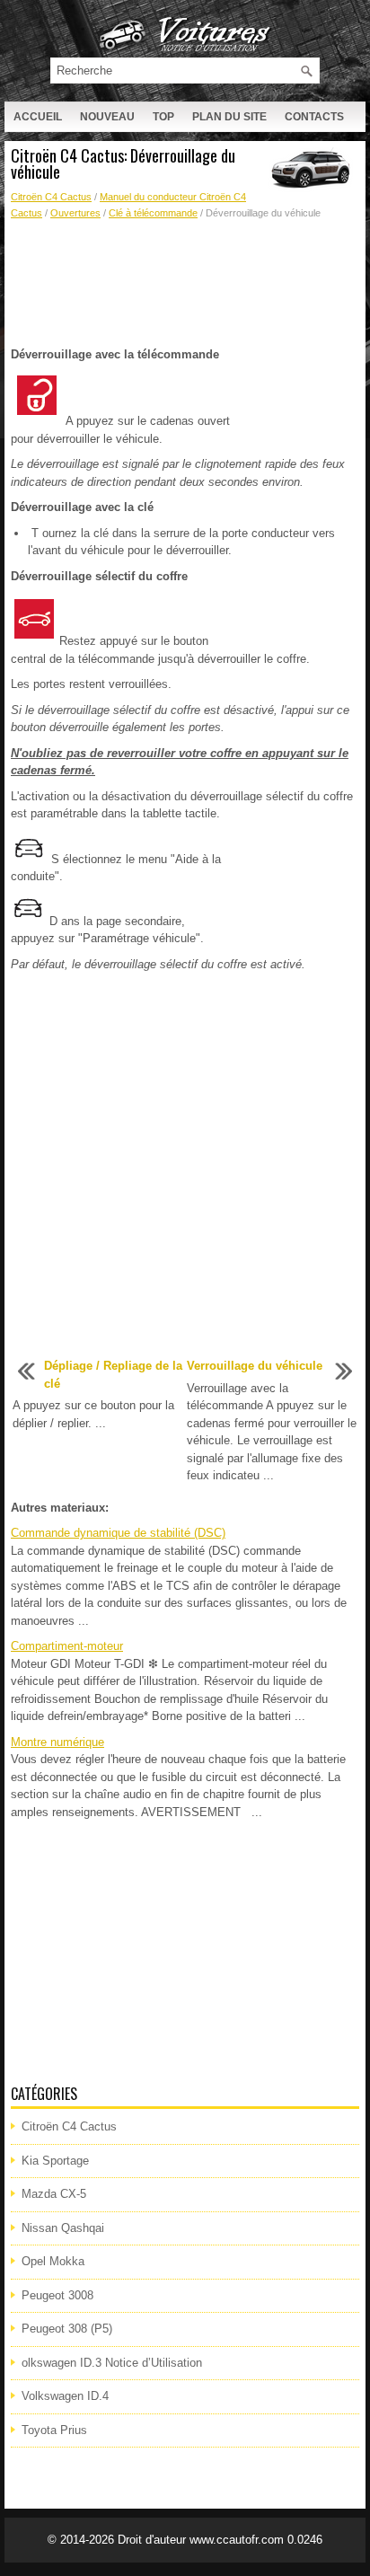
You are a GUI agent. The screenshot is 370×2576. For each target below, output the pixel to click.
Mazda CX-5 (54, 2194)
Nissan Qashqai (63, 2228)
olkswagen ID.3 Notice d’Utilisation (112, 2363)
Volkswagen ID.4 (65, 2396)
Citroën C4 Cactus (51, 197)
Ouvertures (75, 213)
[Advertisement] (185, 284)
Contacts (314, 117)
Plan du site (229, 117)
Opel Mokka (53, 2261)
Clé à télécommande (153, 213)
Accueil (38, 117)
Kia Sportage (55, 2161)
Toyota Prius (54, 2430)
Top (163, 117)
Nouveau (107, 117)
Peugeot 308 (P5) (67, 2329)
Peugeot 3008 (57, 2295)
